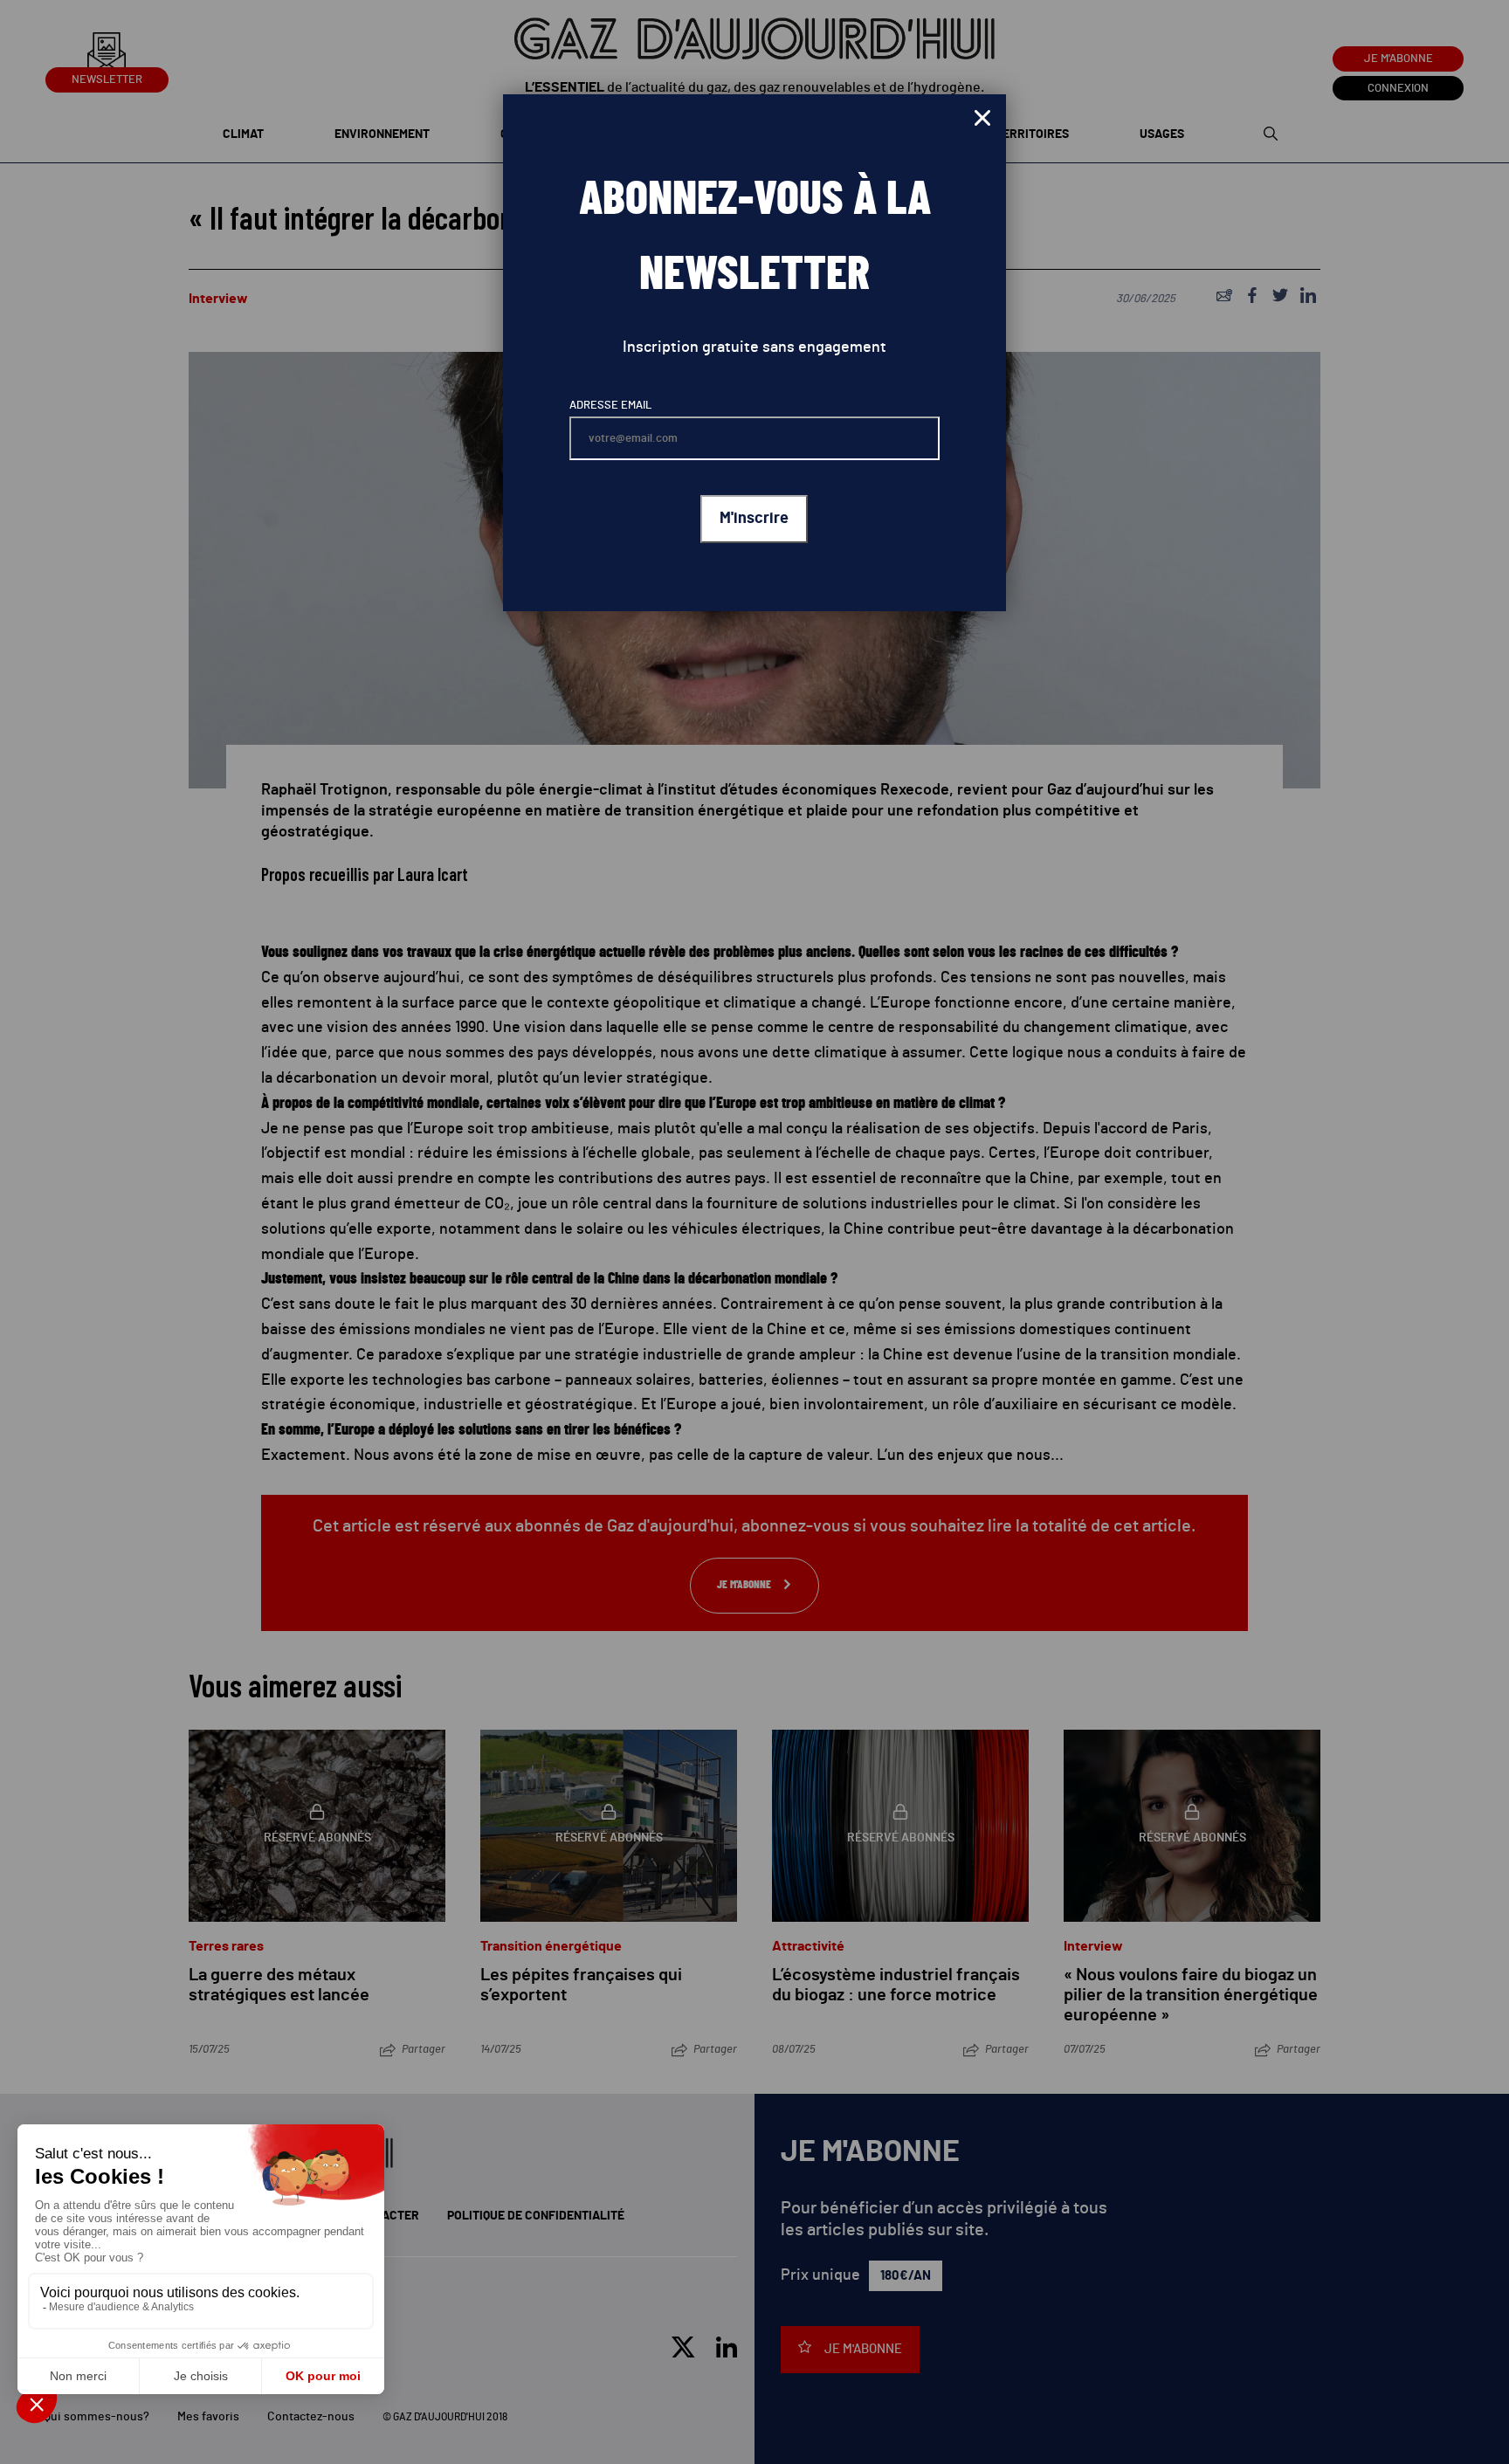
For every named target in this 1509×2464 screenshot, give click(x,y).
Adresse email (610, 406)
